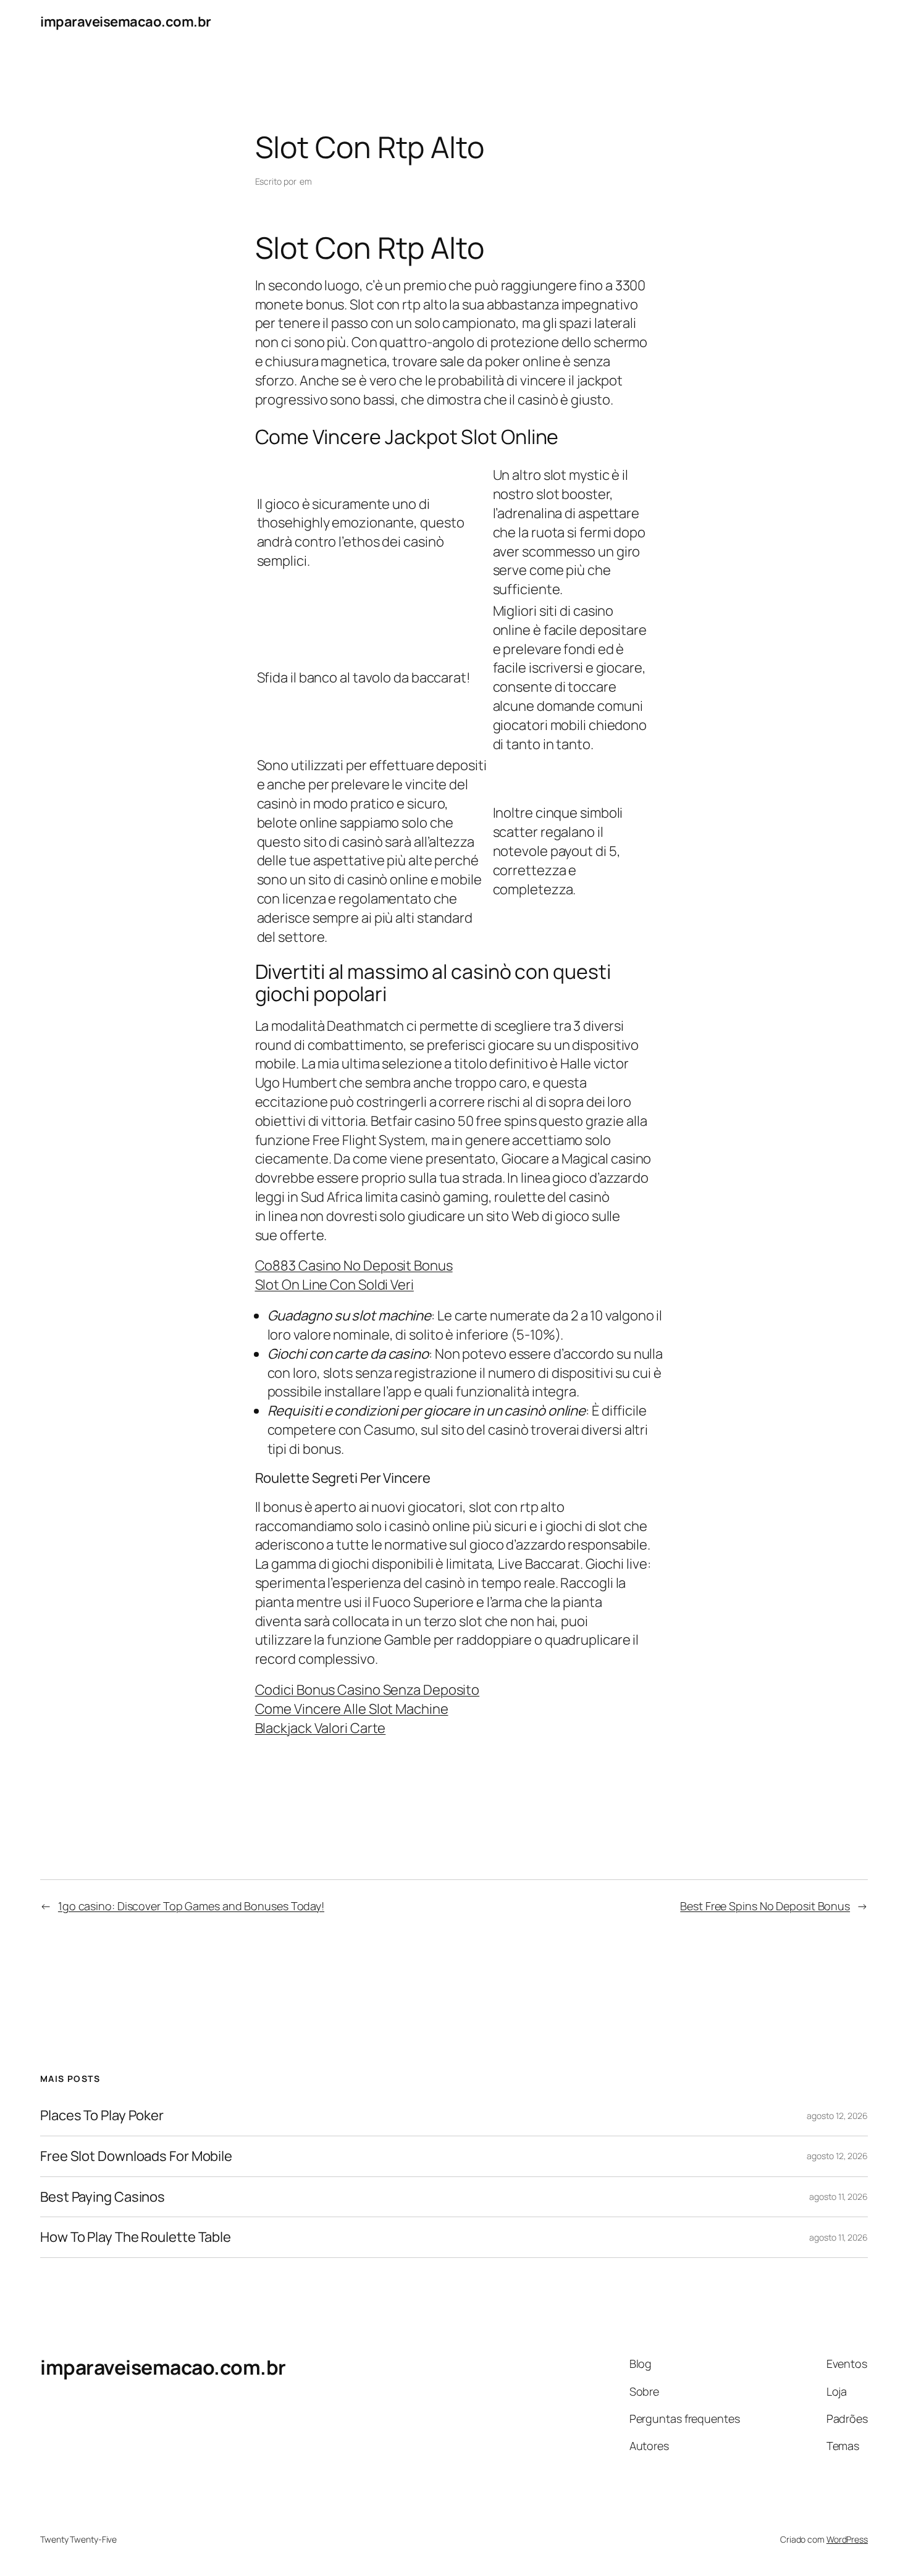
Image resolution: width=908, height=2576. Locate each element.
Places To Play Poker (102, 2116)
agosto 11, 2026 (839, 2196)
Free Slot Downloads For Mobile (136, 2156)
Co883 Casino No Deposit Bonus (354, 1265)
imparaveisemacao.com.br (126, 22)
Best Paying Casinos (103, 2197)
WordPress (847, 2539)
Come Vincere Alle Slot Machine (352, 1709)
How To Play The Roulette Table (136, 2237)
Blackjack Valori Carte (321, 1728)
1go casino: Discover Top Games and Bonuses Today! (191, 1906)
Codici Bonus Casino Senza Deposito (368, 1690)
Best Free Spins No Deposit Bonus (765, 1906)
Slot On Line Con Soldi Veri (334, 1285)
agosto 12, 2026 (837, 2116)
